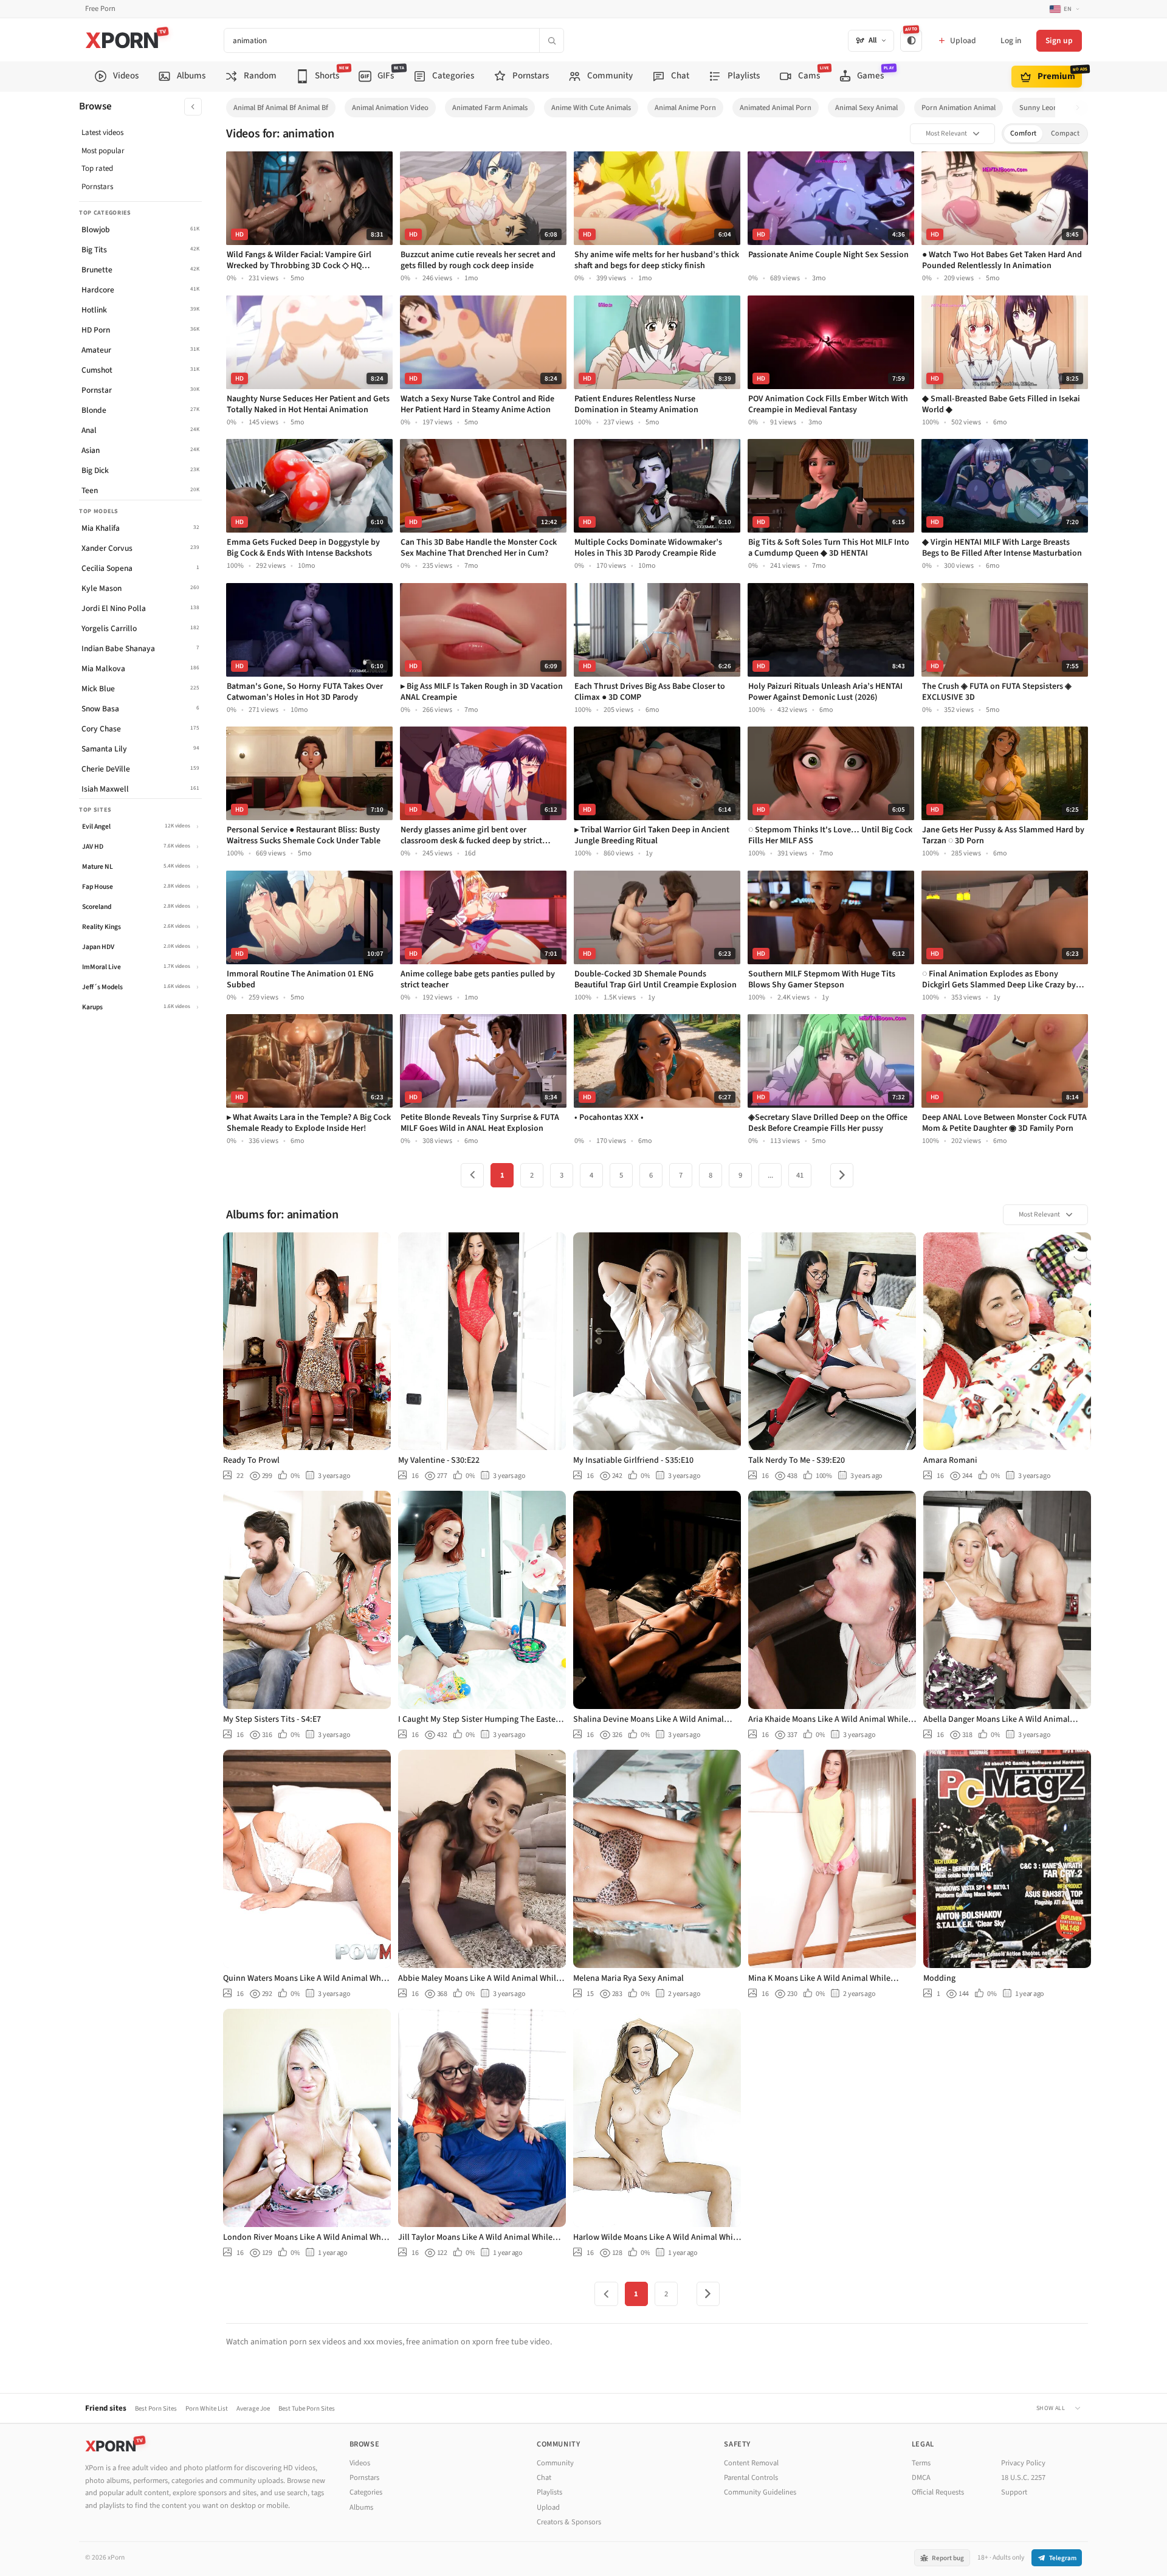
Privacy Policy (1023, 2463)
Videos (360, 2463)
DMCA (921, 2478)
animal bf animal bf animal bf (281, 108)
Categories (366, 2492)
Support (1014, 2492)
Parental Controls (751, 2478)
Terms (921, 2463)
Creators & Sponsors (569, 2522)
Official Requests (938, 2492)
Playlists (549, 2492)
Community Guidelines (760, 2492)
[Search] (551, 40)
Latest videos (102, 133)
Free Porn (100, 9)
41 (800, 1175)
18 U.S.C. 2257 (1023, 2478)
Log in (1011, 40)
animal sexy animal (866, 108)
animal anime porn (685, 108)
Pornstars (97, 187)
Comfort (1023, 133)
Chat (544, 2478)
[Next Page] (842, 1175)
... (770, 1175)
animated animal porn (776, 108)
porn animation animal (959, 108)
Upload (548, 2507)
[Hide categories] (193, 107)
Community (555, 2463)
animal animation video (390, 108)
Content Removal (751, 2463)
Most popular (103, 151)
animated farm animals (490, 108)
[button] (1081, 108)
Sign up (1059, 40)
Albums (361, 2507)
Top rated (97, 168)
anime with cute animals (591, 108)
